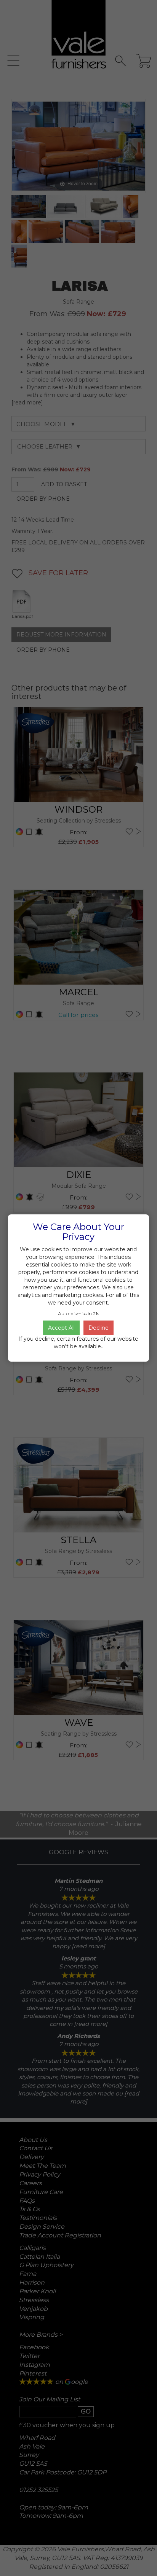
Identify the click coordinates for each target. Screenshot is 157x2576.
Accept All (61, 1328)
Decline (99, 1328)
